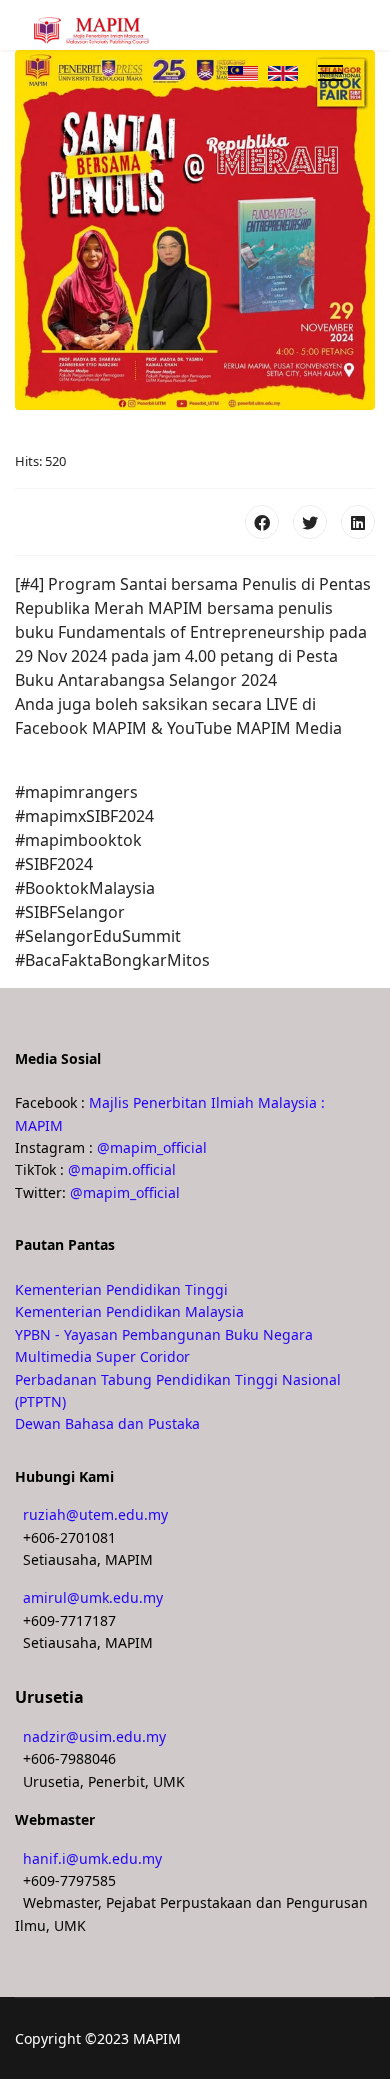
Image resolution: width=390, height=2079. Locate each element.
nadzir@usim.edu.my (94, 1736)
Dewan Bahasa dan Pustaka (107, 1423)
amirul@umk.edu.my (93, 1597)
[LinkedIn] (358, 522)
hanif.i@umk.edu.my (92, 1858)
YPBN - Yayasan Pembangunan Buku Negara (164, 1334)
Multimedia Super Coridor (102, 1356)
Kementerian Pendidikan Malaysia (129, 1311)
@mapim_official (152, 1147)
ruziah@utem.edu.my (95, 1514)
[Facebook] (262, 522)
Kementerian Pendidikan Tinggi (121, 1289)
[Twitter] (310, 522)
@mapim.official (122, 1169)
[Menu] (330, 73)
